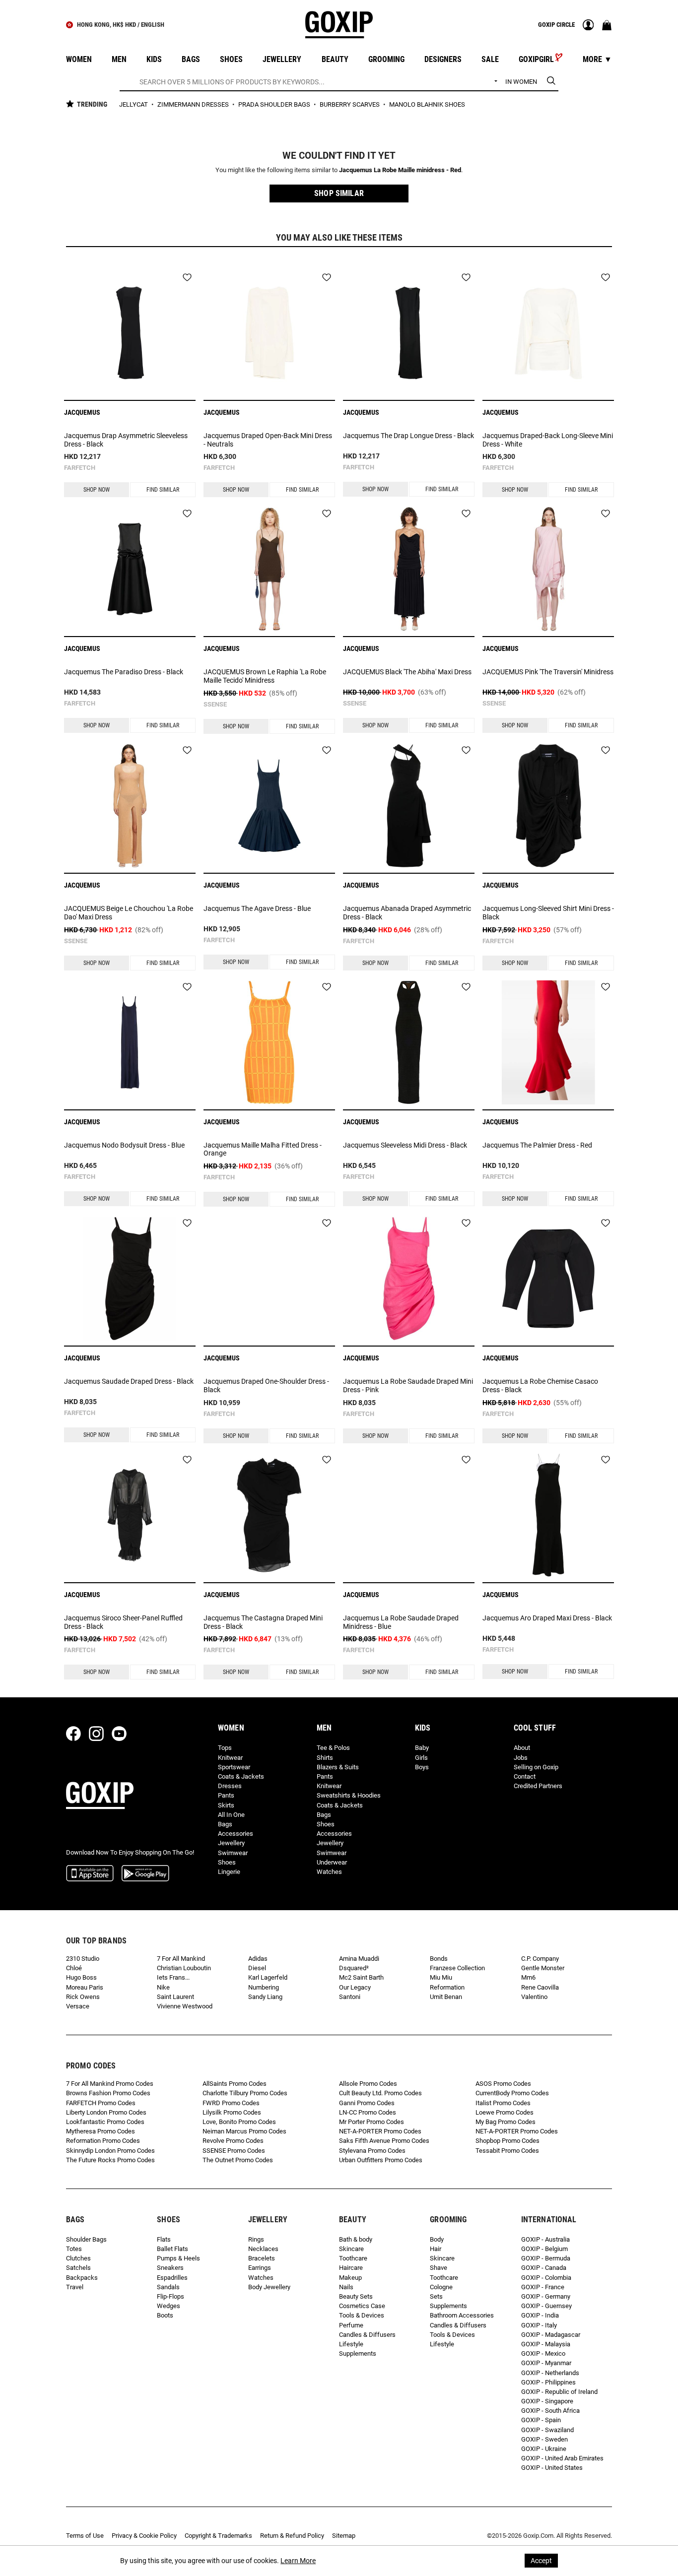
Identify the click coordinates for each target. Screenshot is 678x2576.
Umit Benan (446, 1997)
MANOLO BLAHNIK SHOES (427, 104)
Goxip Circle (556, 25)
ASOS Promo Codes (503, 2084)
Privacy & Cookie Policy (144, 2536)
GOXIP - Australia (545, 2239)
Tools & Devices (362, 2315)
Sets (436, 2296)
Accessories (236, 1834)
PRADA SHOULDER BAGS (275, 104)
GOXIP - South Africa (550, 2411)
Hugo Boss (81, 1977)
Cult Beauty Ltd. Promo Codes (380, 2093)
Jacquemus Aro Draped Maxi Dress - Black (547, 1618)
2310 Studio (83, 1959)
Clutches (78, 2258)
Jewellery (231, 1843)
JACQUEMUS (82, 412)
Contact (525, 1776)
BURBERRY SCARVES (350, 104)
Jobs (521, 1758)
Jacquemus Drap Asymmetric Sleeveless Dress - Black (126, 440)
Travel (75, 2287)
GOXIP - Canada (544, 2268)
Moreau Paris (85, 1987)
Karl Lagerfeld (268, 1977)
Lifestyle (351, 2344)
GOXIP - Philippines (548, 2382)
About (522, 1748)
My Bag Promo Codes (506, 2122)
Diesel (257, 1968)
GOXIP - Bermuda (546, 2258)
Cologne (441, 2287)
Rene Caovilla (540, 1987)
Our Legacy (355, 1987)
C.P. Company (540, 1959)
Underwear (332, 1862)
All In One (231, 1815)
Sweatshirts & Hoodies (349, 1795)
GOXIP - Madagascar (551, 2335)
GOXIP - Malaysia (546, 2344)
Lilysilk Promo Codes (232, 2112)
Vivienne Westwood (185, 2006)
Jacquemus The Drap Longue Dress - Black (408, 436)
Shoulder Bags (86, 2239)
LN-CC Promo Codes (368, 2112)
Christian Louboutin (184, 1968)
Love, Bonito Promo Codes (239, 2122)
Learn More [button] (298, 2561)
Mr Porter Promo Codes (372, 2122)
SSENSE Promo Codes (234, 2151)
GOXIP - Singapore (547, 2401)
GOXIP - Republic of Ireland (559, 2392)
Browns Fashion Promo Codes (108, 2093)
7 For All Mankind (181, 1959)
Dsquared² (354, 1968)
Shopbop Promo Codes (508, 2141)
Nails (346, 2287)
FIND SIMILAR (163, 490)
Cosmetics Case (362, 2306)
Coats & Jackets (241, 1776)
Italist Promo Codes (503, 2103)
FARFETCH (80, 468)
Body (437, 2239)
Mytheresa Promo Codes (101, 2131)
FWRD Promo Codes (231, 2103)
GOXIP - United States (552, 2468)
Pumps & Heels (178, 2258)
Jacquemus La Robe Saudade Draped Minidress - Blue (401, 1622)
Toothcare (353, 2258)
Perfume (351, 2325)
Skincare (351, 2249)
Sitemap (344, 2536)
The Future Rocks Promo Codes (110, 2160)
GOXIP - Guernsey (546, 2306)
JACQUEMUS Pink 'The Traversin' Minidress (548, 672)
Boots (165, 2315)
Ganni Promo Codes (367, 2103)
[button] (339, 193)
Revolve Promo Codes (233, 2141)
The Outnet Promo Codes (238, 2160)
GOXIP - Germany (546, 2296)
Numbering (264, 1987)
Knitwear (230, 1758)
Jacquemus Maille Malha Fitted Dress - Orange (263, 1149)
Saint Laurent (175, 1997)
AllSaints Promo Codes (235, 2084)
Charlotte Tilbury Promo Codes (245, 2093)
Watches (329, 1872)
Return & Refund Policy (292, 2536)
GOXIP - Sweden (544, 2439)
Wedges (169, 2306)
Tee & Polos (333, 1748)
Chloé (74, 1968)
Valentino (534, 1997)
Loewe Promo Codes (505, 2112)
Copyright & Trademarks (218, 2536)
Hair (436, 2249)
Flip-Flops (170, 2296)
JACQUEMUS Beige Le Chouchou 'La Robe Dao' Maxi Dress (129, 913)
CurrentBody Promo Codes (512, 2093)
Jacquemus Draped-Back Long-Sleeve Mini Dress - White (548, 440)
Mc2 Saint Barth (361, 1977)
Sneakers (170, 2268)
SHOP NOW (97, 490)
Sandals (168, 2287)
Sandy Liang (265, 1997)
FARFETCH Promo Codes (101, 2103)
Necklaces (263, 2249)
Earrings (260, 2268)
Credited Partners (538, 1786)
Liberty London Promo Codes (106, 2112)
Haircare (351, 2268)
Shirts (325, 1758)
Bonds (439, 1959)
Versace (78, 2006)
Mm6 (528, 1977)
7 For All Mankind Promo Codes (110, 2084)
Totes (74, 2249)
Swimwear (233, 1853)
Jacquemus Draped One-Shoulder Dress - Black (266, 1385)
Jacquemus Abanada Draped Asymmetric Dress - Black (407, 913)
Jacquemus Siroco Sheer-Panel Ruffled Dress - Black (123, 1622)
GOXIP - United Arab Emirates (562, 2458)
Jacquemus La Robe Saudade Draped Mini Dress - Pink (408, 1385)
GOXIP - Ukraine (544, 2449)
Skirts (226, 1805)
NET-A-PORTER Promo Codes (380, 2131)
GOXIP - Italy (539, 2325)
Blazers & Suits (338, 1767)
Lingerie (229, 1872)
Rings (256, 2239)
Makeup (350, 2278)
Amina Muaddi (359, 1959)
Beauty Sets (356, 2296)
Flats (164, 2239)
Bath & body (356, 2239)
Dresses (230, 1786)
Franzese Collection (457, 1968)
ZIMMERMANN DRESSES (194, 104)
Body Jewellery (269, 2287)
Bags (225, 1824)
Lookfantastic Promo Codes (105, 2122)
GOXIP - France (543, 2287)
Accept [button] (541, 2561)
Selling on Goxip (536, 1767)
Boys (422, 1767)
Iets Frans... (173, 1977)
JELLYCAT (134, 104)
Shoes (227, 1862)
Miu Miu (441, 1977)
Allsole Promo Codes (368, 2084)
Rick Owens (83, 1997)
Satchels (78, 2268)
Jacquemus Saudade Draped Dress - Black (129, 1381)
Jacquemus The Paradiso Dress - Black (124, 672)
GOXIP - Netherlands (550, 2373)
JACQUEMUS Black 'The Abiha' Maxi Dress (407, 672)
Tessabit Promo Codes (507, 2151)
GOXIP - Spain (541, 2420)
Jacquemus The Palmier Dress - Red (537, 1145)
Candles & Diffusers (367, 2335)
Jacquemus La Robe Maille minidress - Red (400, 170)
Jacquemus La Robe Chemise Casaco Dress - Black (540, 1385)
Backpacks (82, 2278)
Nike (163, 1987)
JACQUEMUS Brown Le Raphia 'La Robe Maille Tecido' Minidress (265, 676)
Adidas (258, 1959)
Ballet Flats (172, 2249)
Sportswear (234, 1767)
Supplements (358, 2353)
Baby (422, 1748)
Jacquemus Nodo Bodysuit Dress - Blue (124, 1145)
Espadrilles (172, 2278)
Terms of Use (85, 2536)
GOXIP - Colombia (546, 2278)
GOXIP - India (540, 2315)
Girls (421, 1758)
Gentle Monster (543, 1968)
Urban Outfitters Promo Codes (381, 2160)
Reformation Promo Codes (103, 2141)
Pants (226, 1795)
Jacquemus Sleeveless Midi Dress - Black (405, 1145)
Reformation (447, 1987)
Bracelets (262, 2258)
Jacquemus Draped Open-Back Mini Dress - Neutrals (268, 440)
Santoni (350, 1997)
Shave (439, 2268)
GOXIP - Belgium (544, 2249)
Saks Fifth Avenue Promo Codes (384, 2141)
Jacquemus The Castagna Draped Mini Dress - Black (263, 1622)
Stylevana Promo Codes (372, 2151)
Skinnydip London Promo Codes (110, 2151)
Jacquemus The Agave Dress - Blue (257, 908)
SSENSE (215, 704)
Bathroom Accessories (462, 2315)
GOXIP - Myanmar (546, 2363)
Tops (225, 1748)
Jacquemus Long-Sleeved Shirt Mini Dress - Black (548, 913)
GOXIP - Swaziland (547, 2430)
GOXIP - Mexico (543, 2353)
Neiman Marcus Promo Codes (244, 2131)
